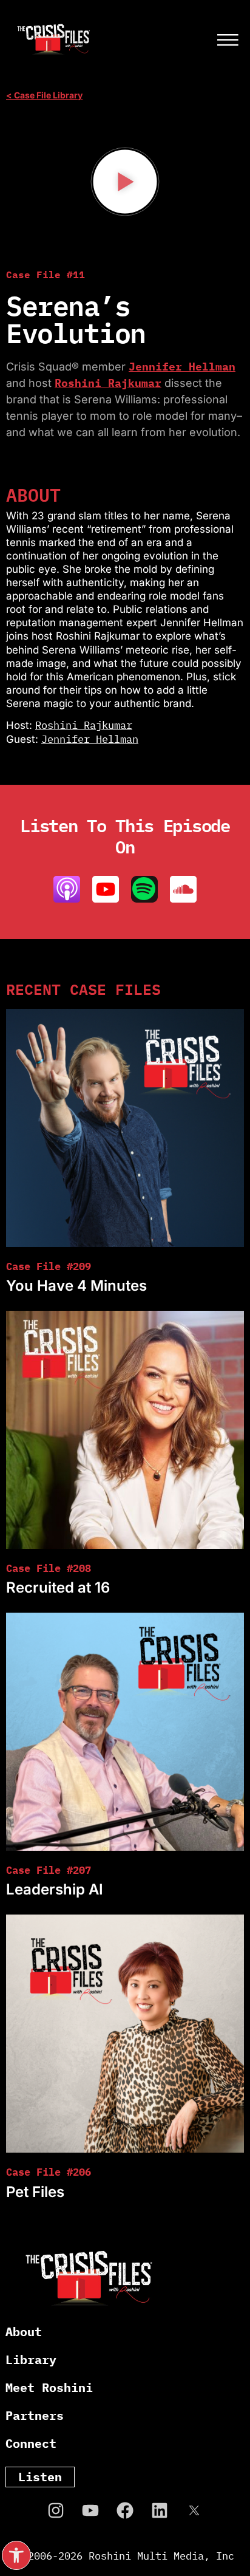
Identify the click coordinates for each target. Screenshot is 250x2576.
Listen (40, 2477)
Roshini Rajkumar (108, 383)
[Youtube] (90, 2510)
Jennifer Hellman (182, 367)
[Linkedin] (160, 2510)
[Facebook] (125, 2510)
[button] (16, 2555)
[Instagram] (56, 2510)
